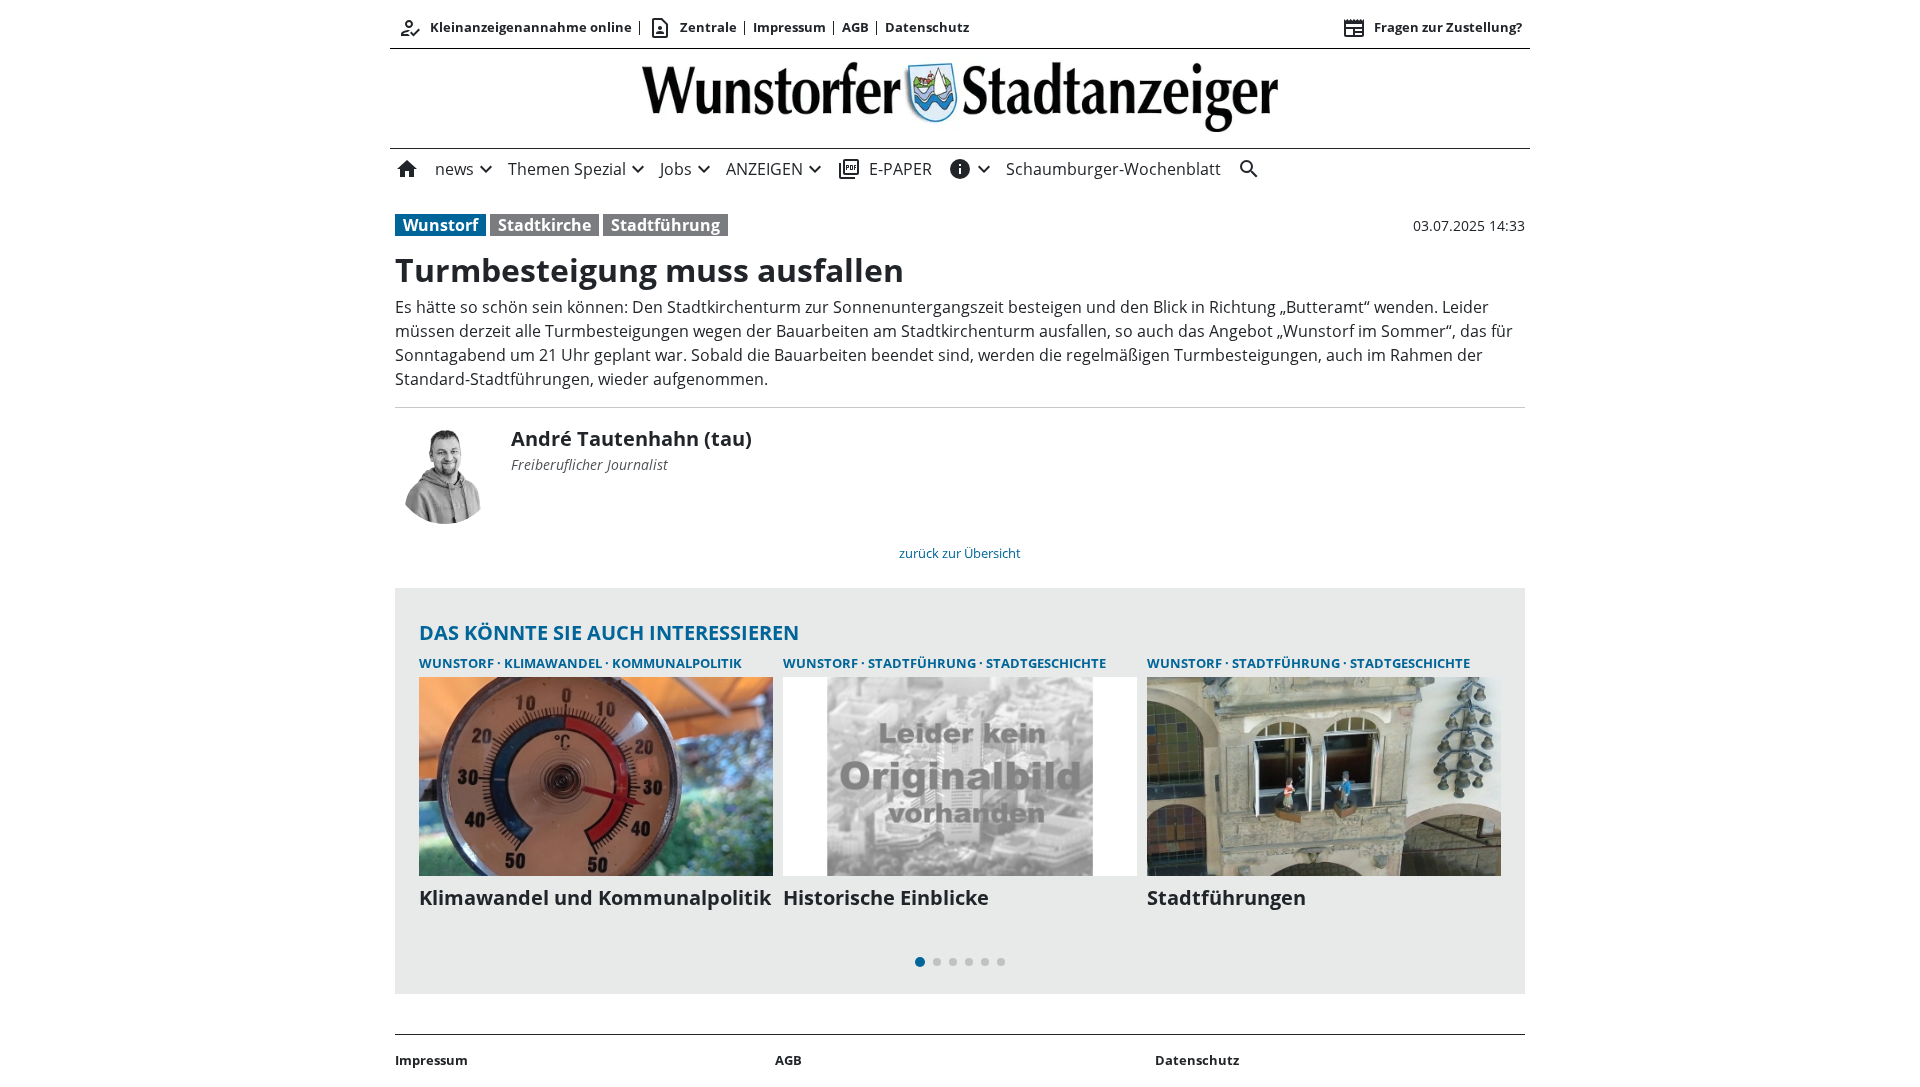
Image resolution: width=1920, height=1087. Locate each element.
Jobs (676, 169)
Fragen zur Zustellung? (1432, 28)
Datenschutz (927, 27)
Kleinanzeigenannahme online (515, 28)
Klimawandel (554, 663)
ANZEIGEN (764, 169)
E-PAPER (884, 169)
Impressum (789, 27)
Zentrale (692, 28)
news (454, 169)
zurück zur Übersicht (960, 553)
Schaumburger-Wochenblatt (1113, 169)
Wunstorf (440, 225)
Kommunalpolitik (677, 663)
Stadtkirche (544, 225)
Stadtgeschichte (1046, 663)
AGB (855, 27)
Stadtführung (665, 225)
